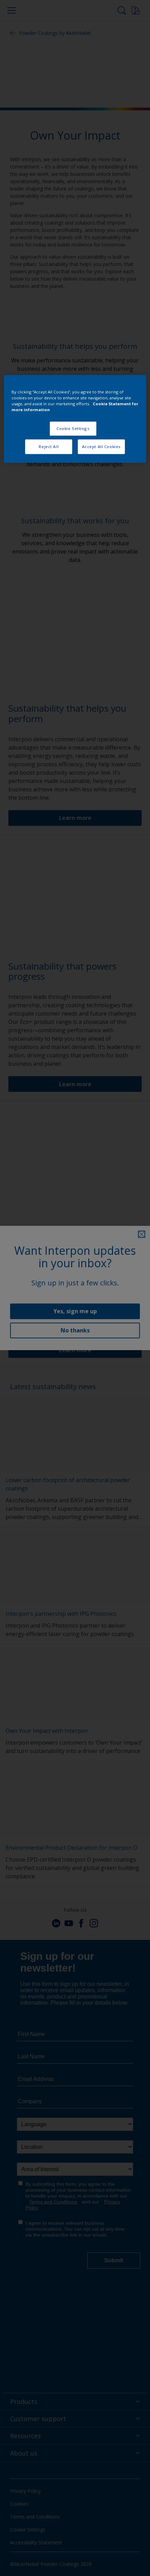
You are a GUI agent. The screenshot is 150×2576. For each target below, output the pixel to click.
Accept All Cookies (101, 447)
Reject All (49, 447)
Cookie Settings (73, 428)
